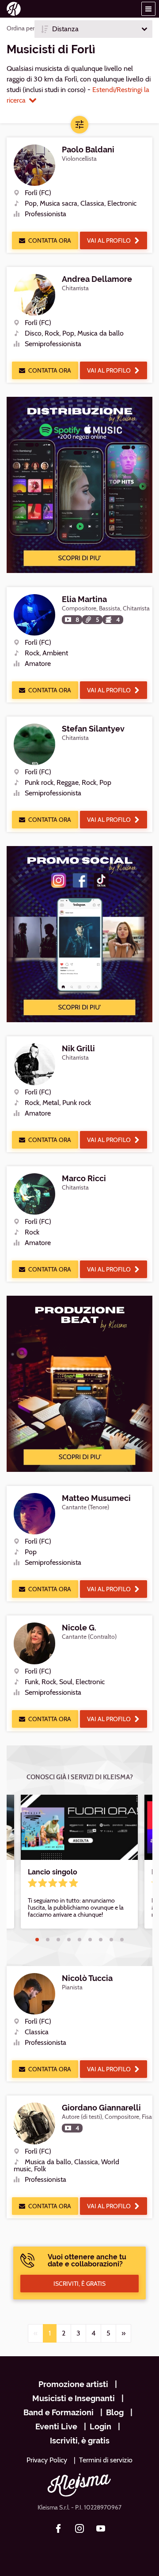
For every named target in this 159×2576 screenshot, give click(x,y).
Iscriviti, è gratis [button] (79, 2284)
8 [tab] (111, 1940)
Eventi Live (56, 2426)
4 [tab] (69, 1940)
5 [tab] (79, 1940)
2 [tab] (48, 1940)
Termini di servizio (106, 2460)
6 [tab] (90, 1940)
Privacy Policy (47, 2460)
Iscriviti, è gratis (80, 2441)
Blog (115, 2412)
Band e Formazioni (59, 2412)
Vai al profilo (109, 240)
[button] (148, 9)
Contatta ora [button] (50, 240)
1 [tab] (37, 1940)
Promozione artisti (73, 2384)
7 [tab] (101, 1940)
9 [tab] (122, 1940)
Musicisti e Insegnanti (74, 2398)
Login (100, 2426)
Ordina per (21, 28)
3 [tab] (58, 1940)
